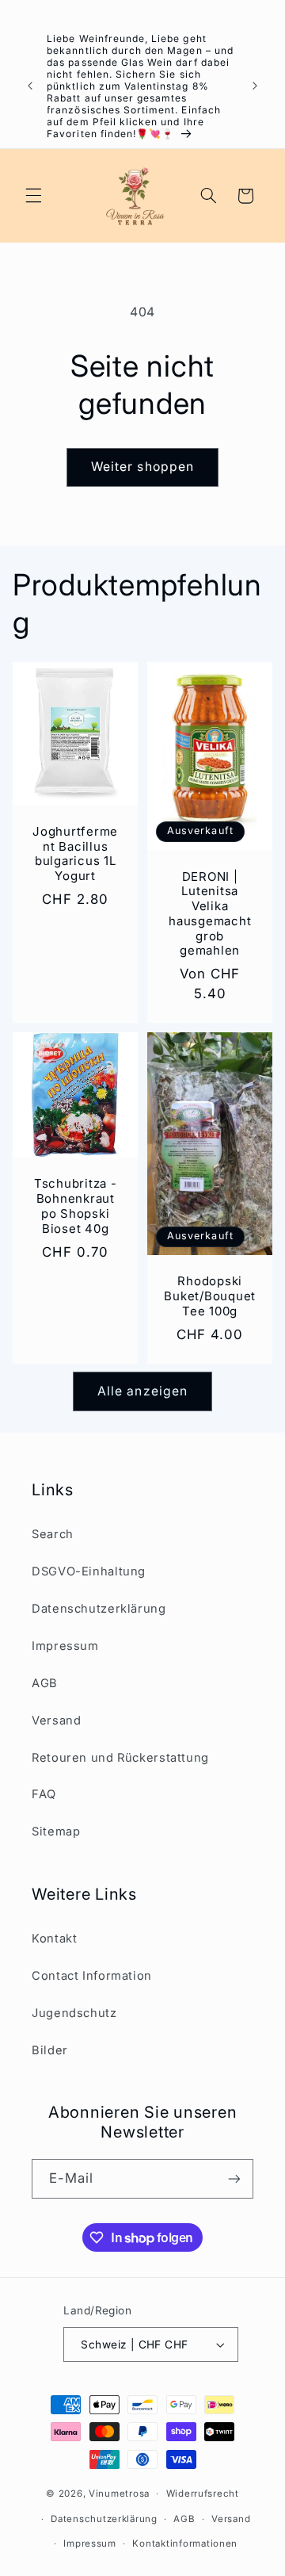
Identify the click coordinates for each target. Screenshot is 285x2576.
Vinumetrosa (119, 2494)
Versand (56, 1721)
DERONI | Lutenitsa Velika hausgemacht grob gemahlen (210, 913)
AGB (45, 1683)
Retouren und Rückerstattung (120, 1758)
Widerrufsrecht (203, 2494)
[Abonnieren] (234, 2178)
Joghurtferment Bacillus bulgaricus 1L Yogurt (75, 853)
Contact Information (92, 1976)
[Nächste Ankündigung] (255, 86)
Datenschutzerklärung (99, 1609)
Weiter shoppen (142, 467)
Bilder (50, 2050)
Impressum (65, 1646)
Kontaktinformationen (185, 2543)
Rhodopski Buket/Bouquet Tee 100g (210, 1296)
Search (53, 1534)
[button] (33, 196)
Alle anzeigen (142, 1391)
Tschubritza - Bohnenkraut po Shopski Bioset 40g (76, 1206)
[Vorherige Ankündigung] (30, 86)
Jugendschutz (74, 2013)
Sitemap (56, 1832)
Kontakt (54, 1939)
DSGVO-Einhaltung (89, 1571)
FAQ (44, 1794)
